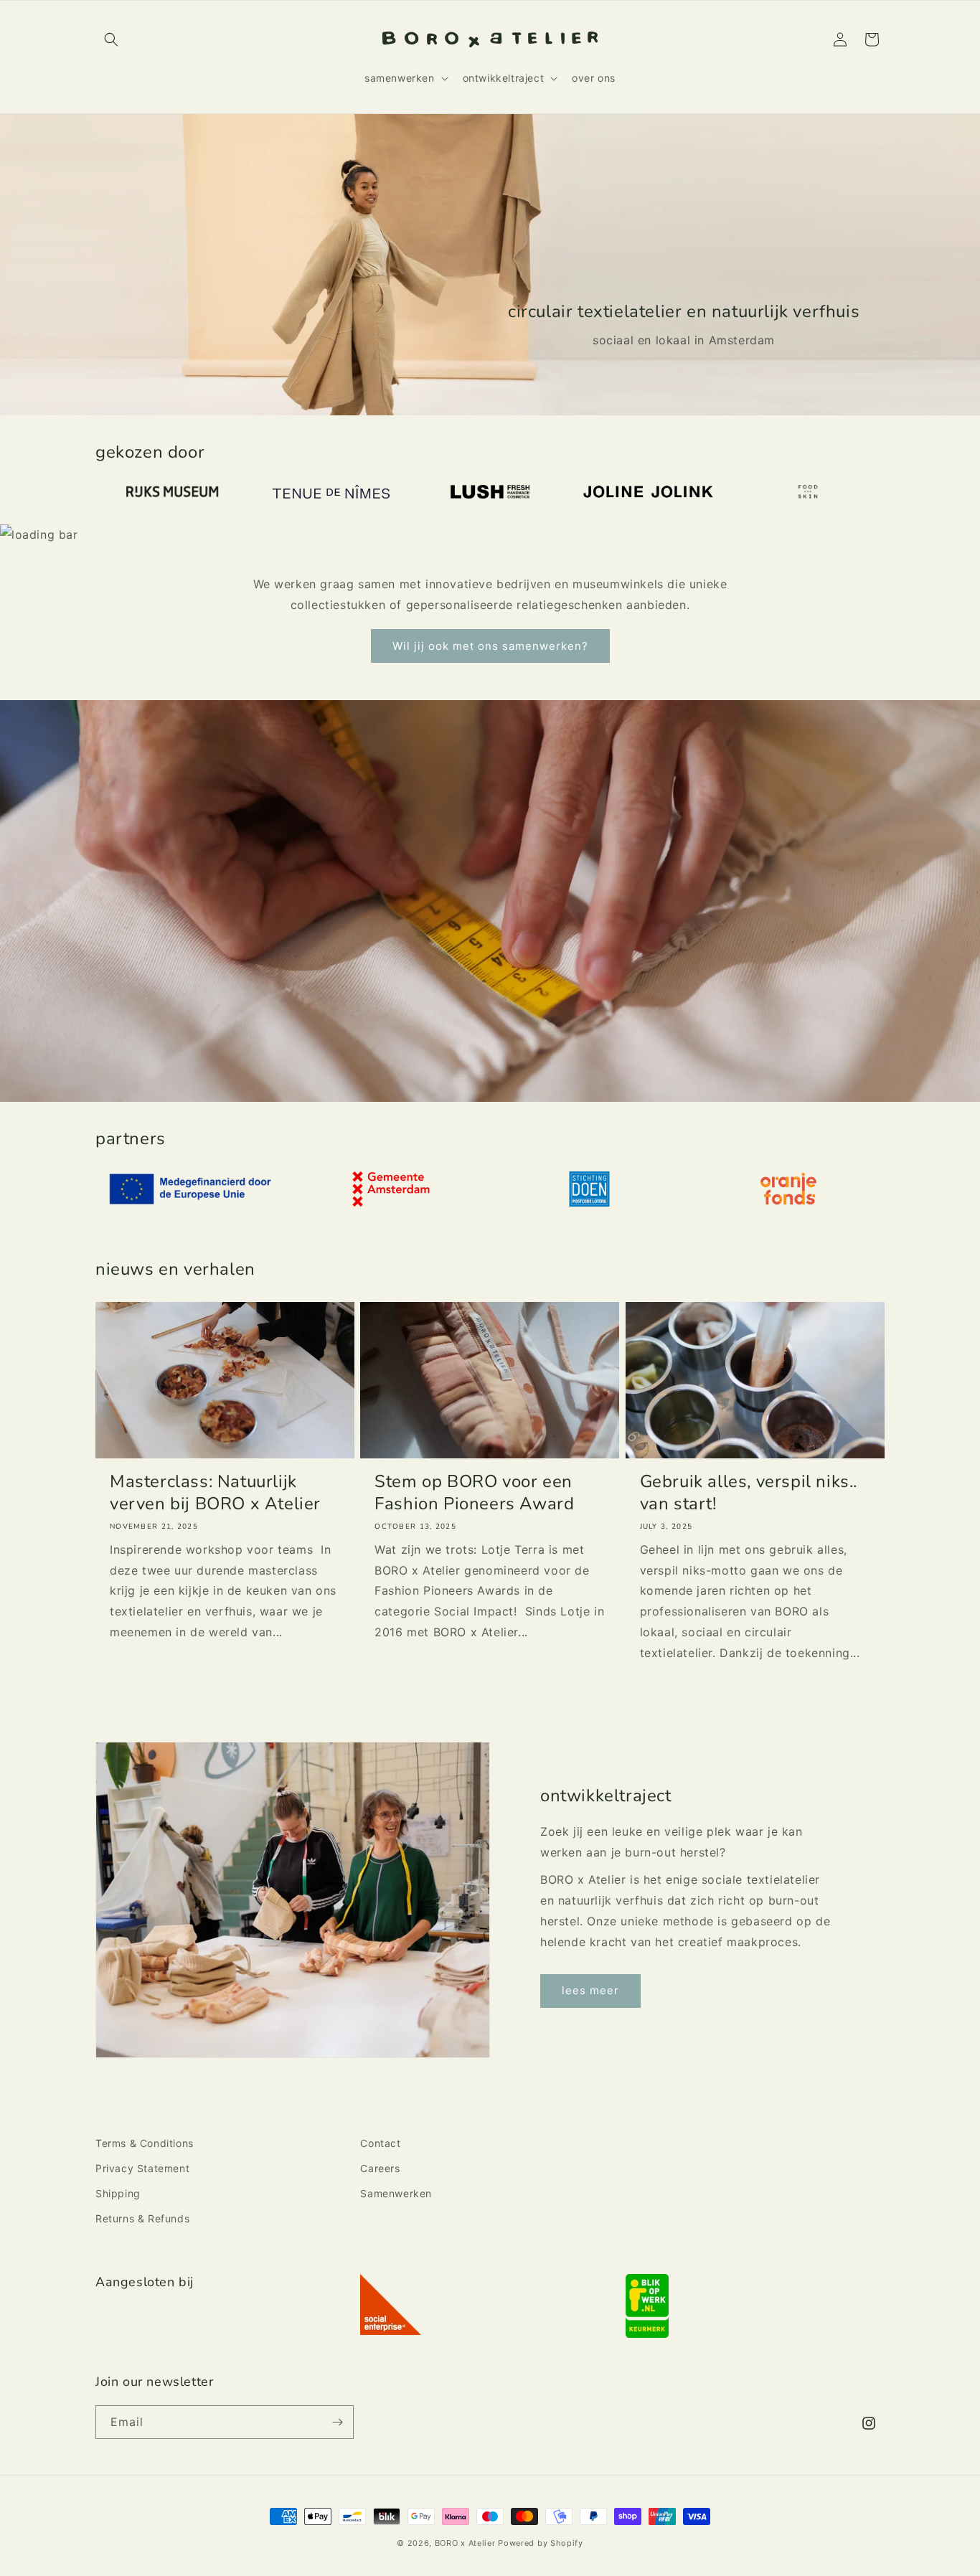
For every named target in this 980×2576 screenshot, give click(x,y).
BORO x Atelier (465, 2543)
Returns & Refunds (142, 2218)
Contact (380, 2143)
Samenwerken (396, 2193)
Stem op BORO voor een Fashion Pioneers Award (474, 1493)
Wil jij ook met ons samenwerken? (490, 646)
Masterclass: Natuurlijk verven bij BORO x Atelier (215, 1493)
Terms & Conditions (145, 2143)
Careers (380, 2168)
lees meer (590, 1990)
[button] (111, 39)
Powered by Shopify (541, 2543)
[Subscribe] (337, 2422)
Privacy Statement (142, 2168)
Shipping (118, 2193)
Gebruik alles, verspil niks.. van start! (749, 1493)
